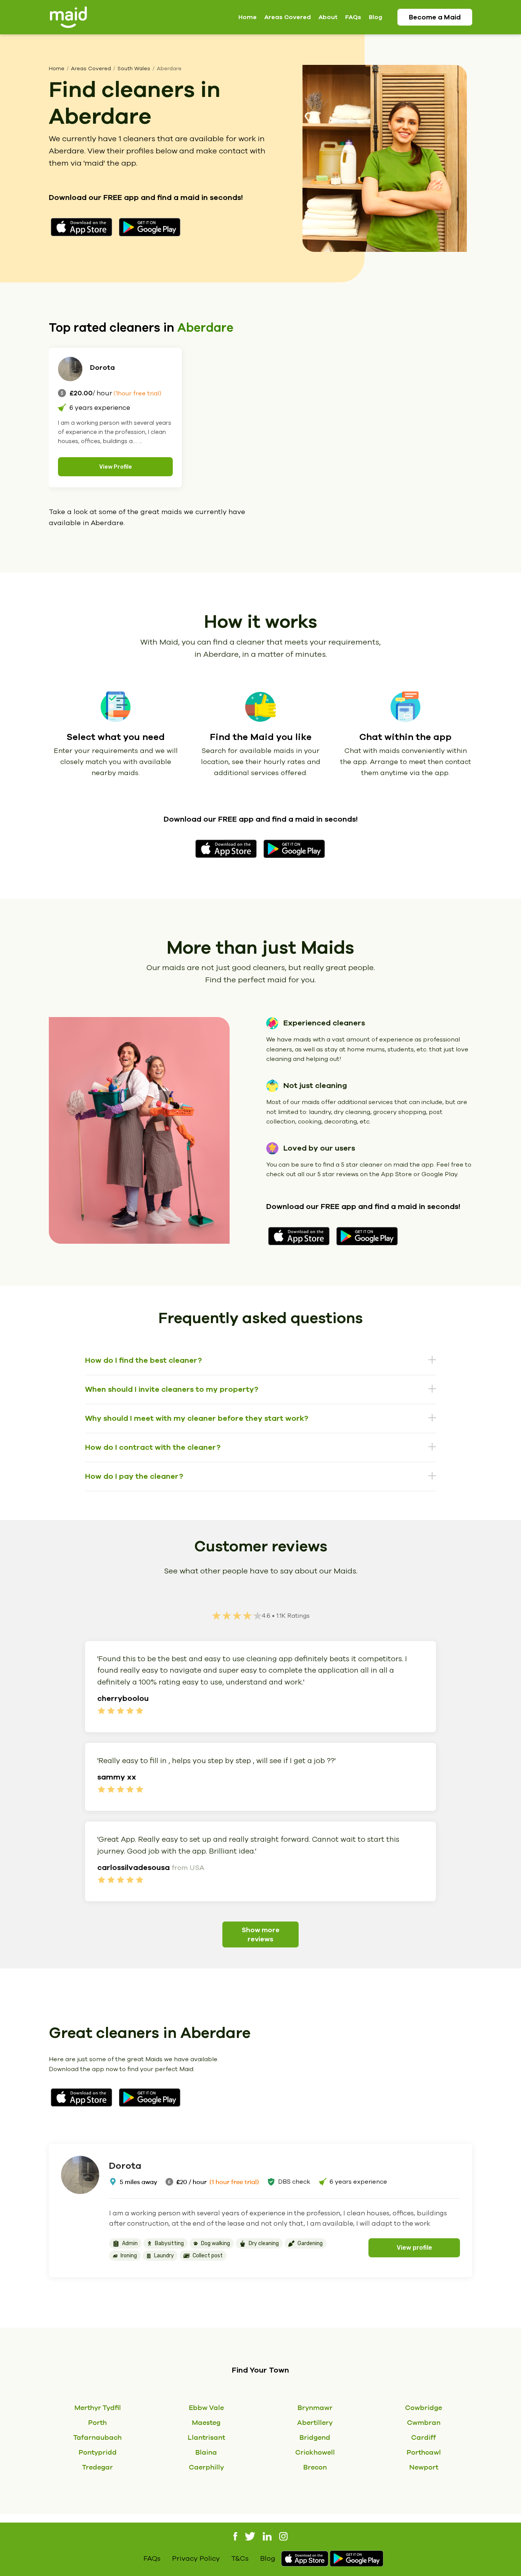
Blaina (206, 2452)
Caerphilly (206, 2467)
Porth (97, 2422)
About (328, 17)
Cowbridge (424, 2408)
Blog (375, 17)
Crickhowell (315, 2452)
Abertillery (315, 2422)
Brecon (315, 2467)
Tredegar (97, 2467)
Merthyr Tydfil (98, 2408)
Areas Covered (288, 17)
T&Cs (240, 2558)
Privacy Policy (196, 2558)
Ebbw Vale (206, 2408)
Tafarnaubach (97, 2437)
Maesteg (206, 2422)
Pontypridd (98, 2452)
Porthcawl (424, 2452)
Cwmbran (424, 2422)
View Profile (116, 467)
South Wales (134, 69)
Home (248, 17)
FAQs (353, 17)
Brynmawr (315, 2408)
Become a (435, 17)
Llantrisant (206, 2437)
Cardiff (424, 2437)
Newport (424, 2467)
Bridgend (315, 2437)
